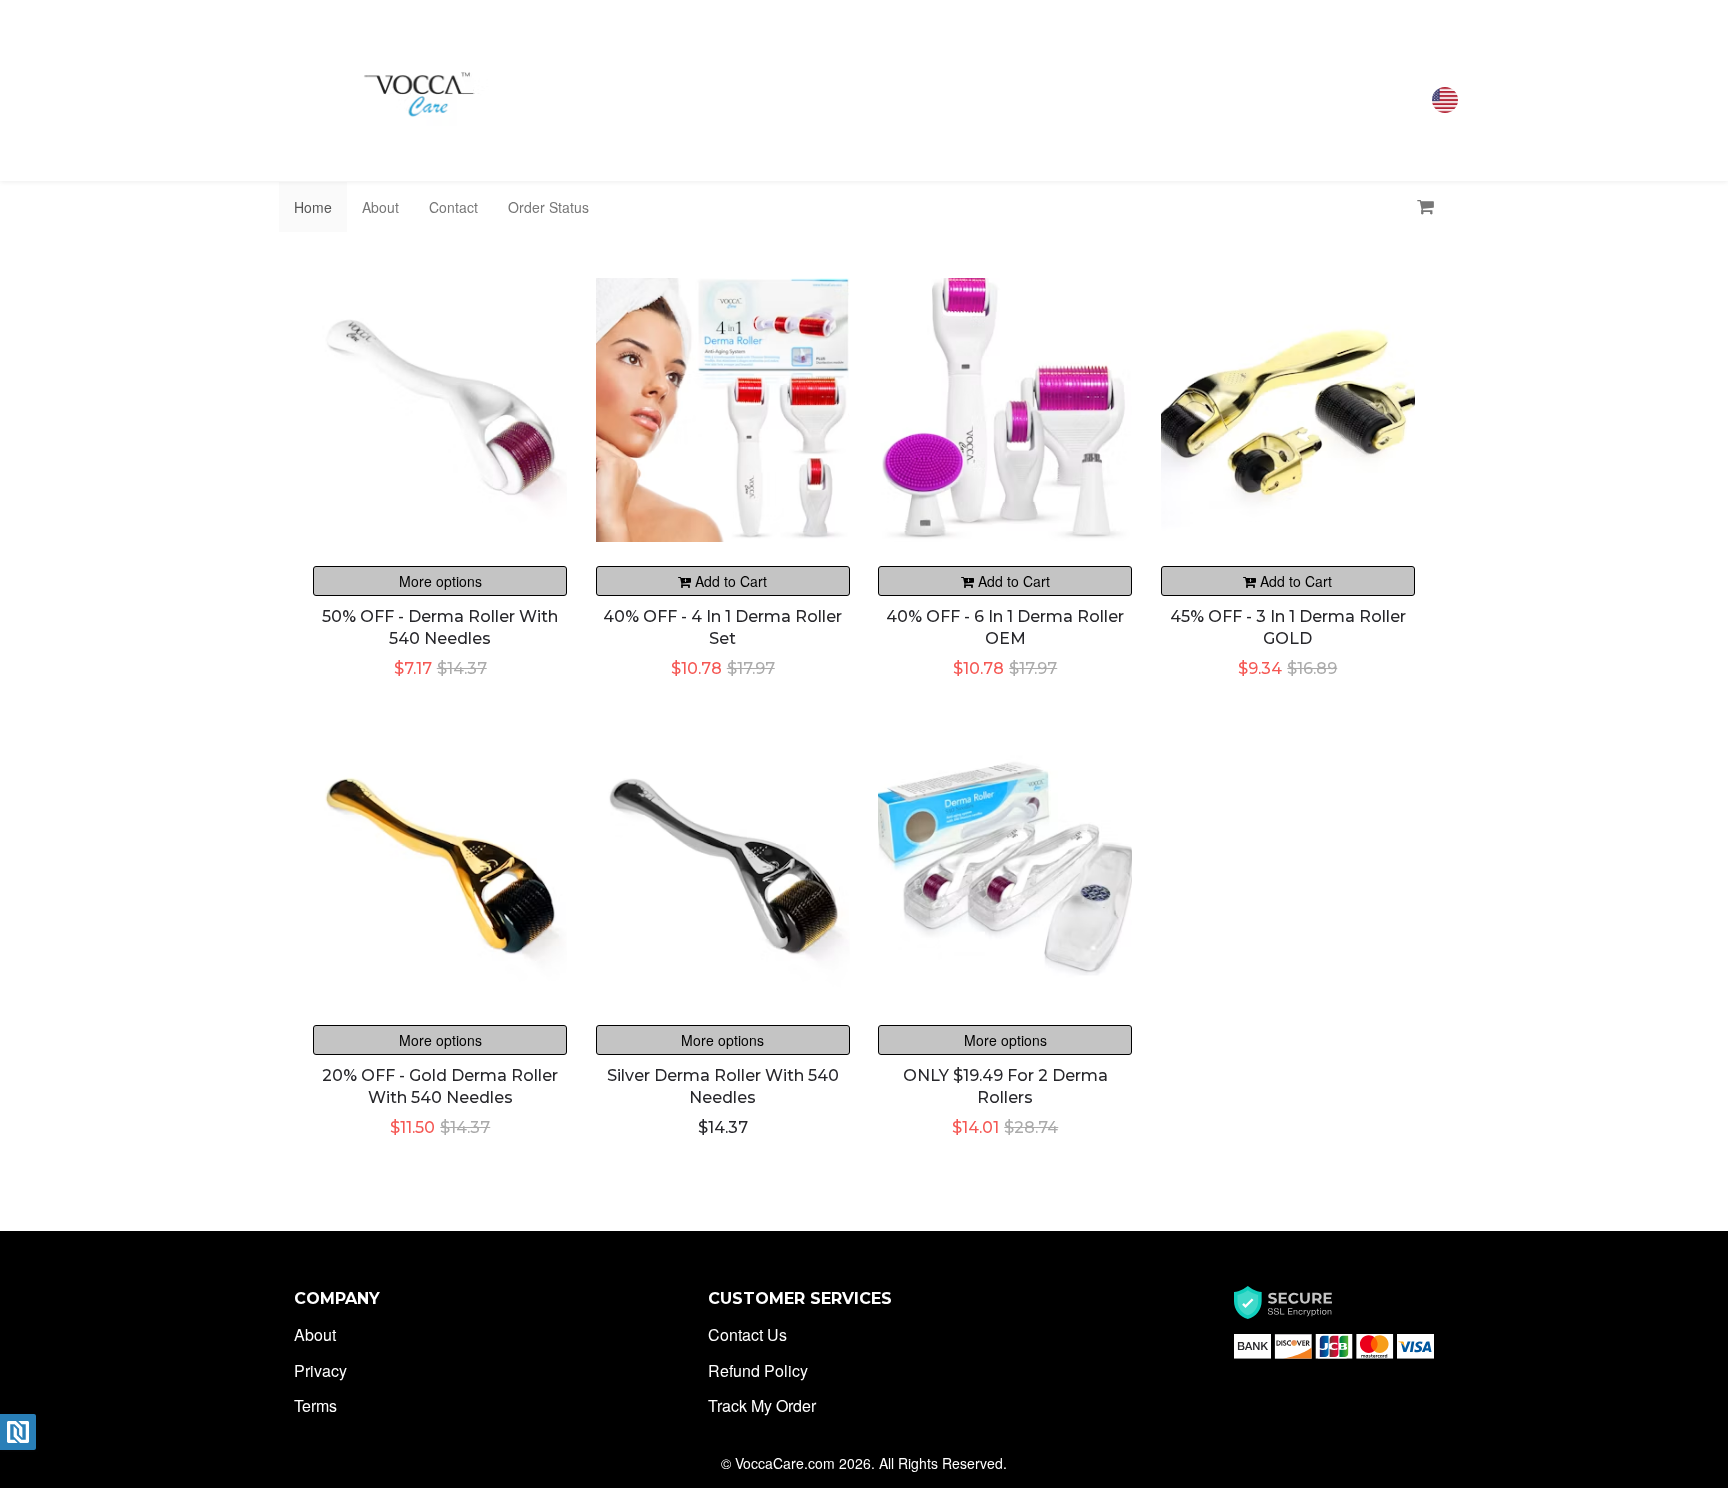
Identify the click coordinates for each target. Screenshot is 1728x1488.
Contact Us (747, 1334)
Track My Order (762, 1405)
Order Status (548, 207)
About (380, 207)
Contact (453, 207)
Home (313, 207)
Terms (315, 1405)
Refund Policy (758, 1370)
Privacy (320, 1370)
